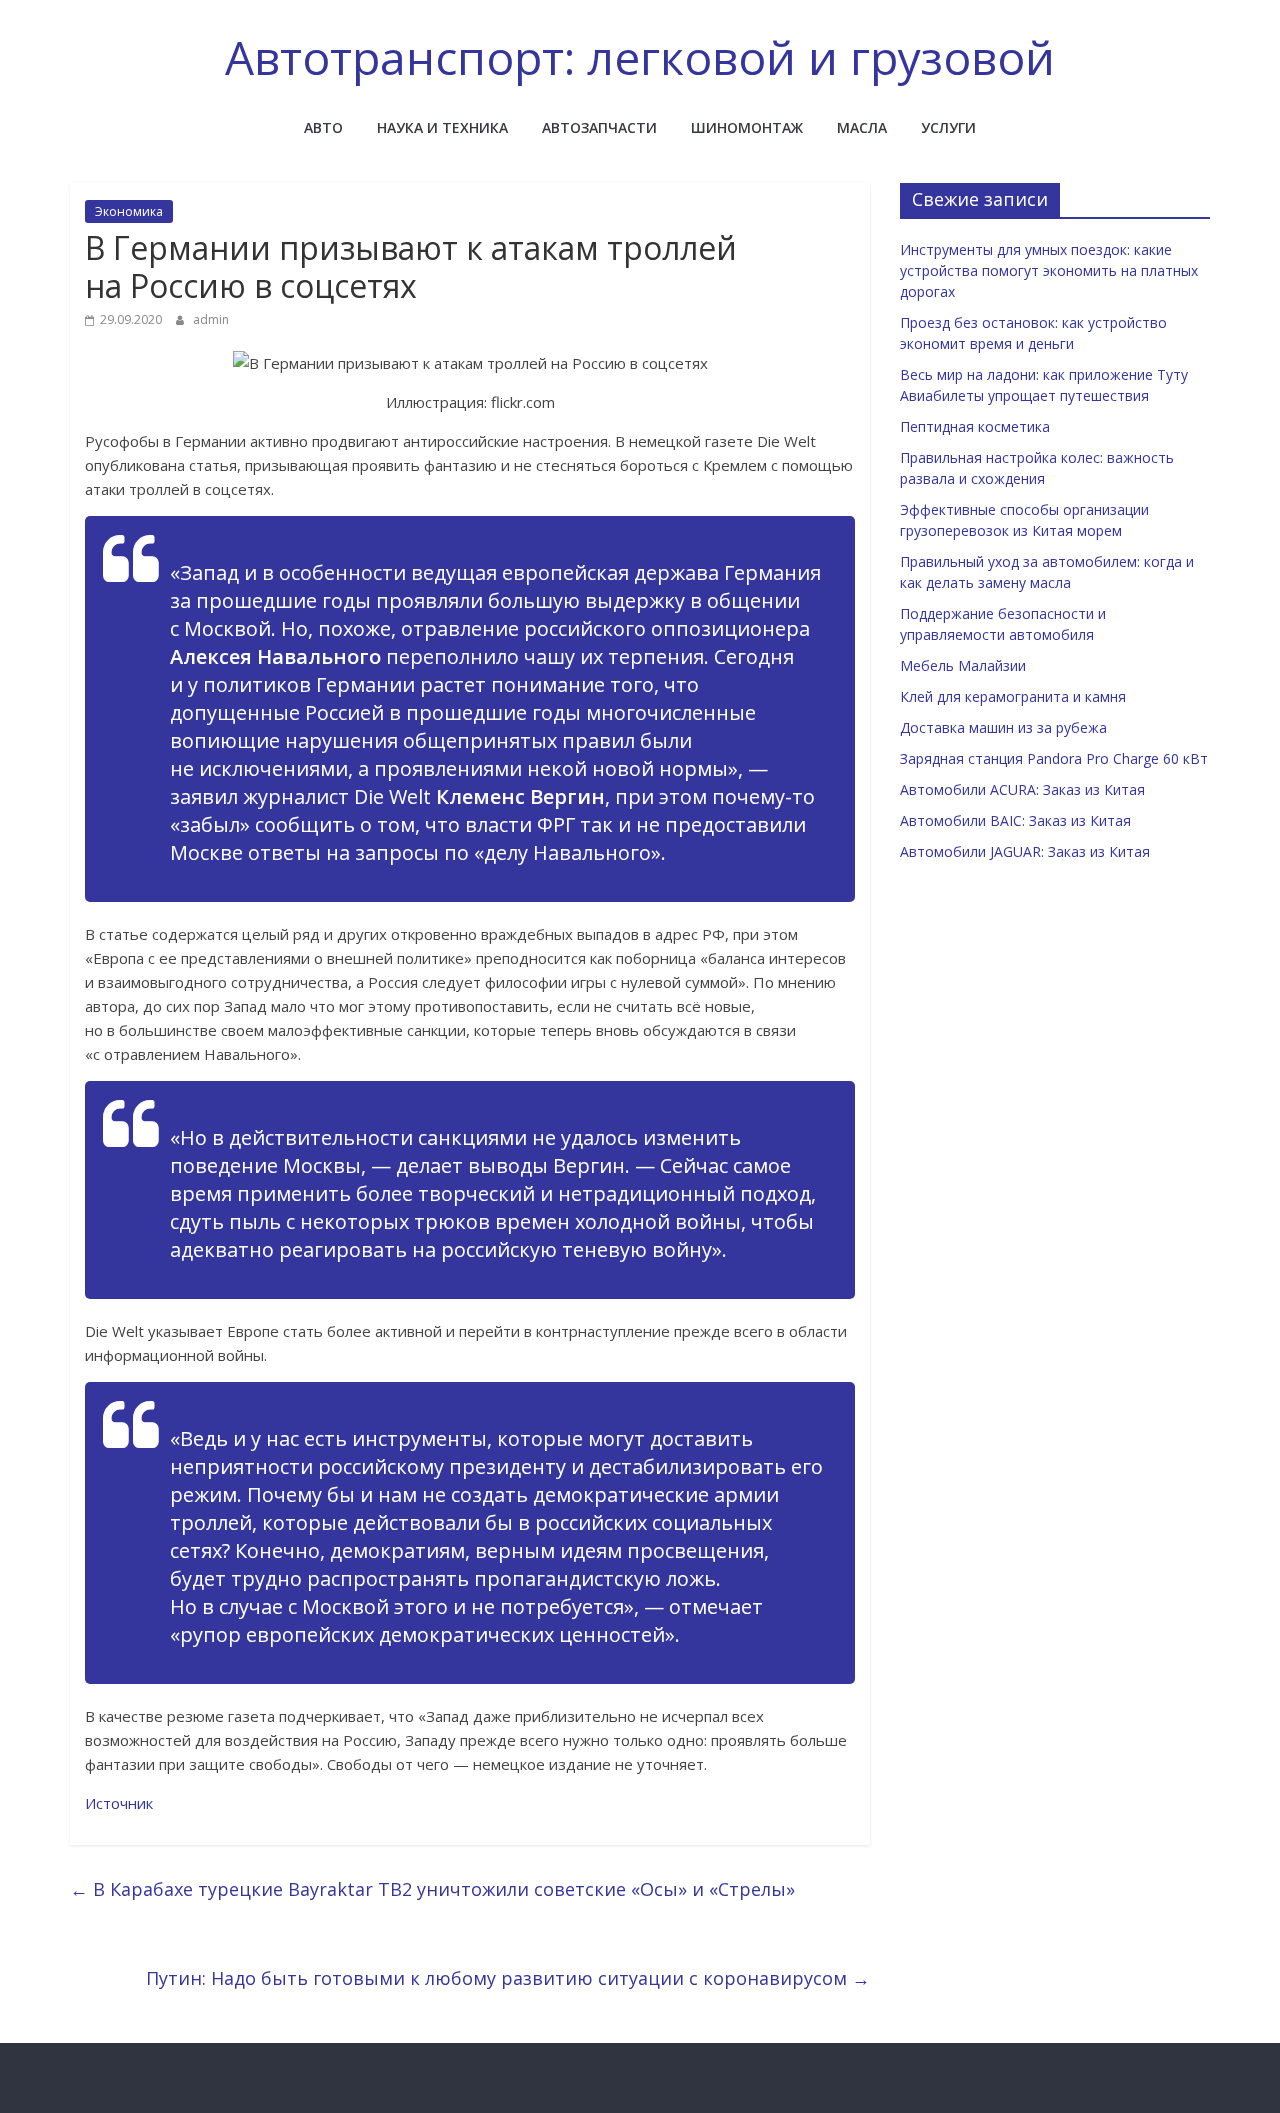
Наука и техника (442, 127)
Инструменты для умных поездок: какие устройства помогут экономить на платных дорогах (1049, 270)
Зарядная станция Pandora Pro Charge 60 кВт (1054, 758)
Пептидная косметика (975, 426)
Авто (323, 127)
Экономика (129, 211)
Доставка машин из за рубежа (1003, 727)
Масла (862, 127)
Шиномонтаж (747, 127)
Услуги (948, 127)
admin (211, 319)
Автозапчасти (599, 127)
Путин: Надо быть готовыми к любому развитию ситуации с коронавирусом (508, 1978)
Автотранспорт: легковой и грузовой (640, 57)
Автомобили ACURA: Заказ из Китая (1022, 789)
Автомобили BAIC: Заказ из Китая (1015, 820)
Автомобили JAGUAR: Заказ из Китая (1025, 851)
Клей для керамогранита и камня (1013, 696)
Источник (119, 1803)
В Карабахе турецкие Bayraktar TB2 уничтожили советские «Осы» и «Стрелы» (432, 1889)
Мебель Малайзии (963, 665)
